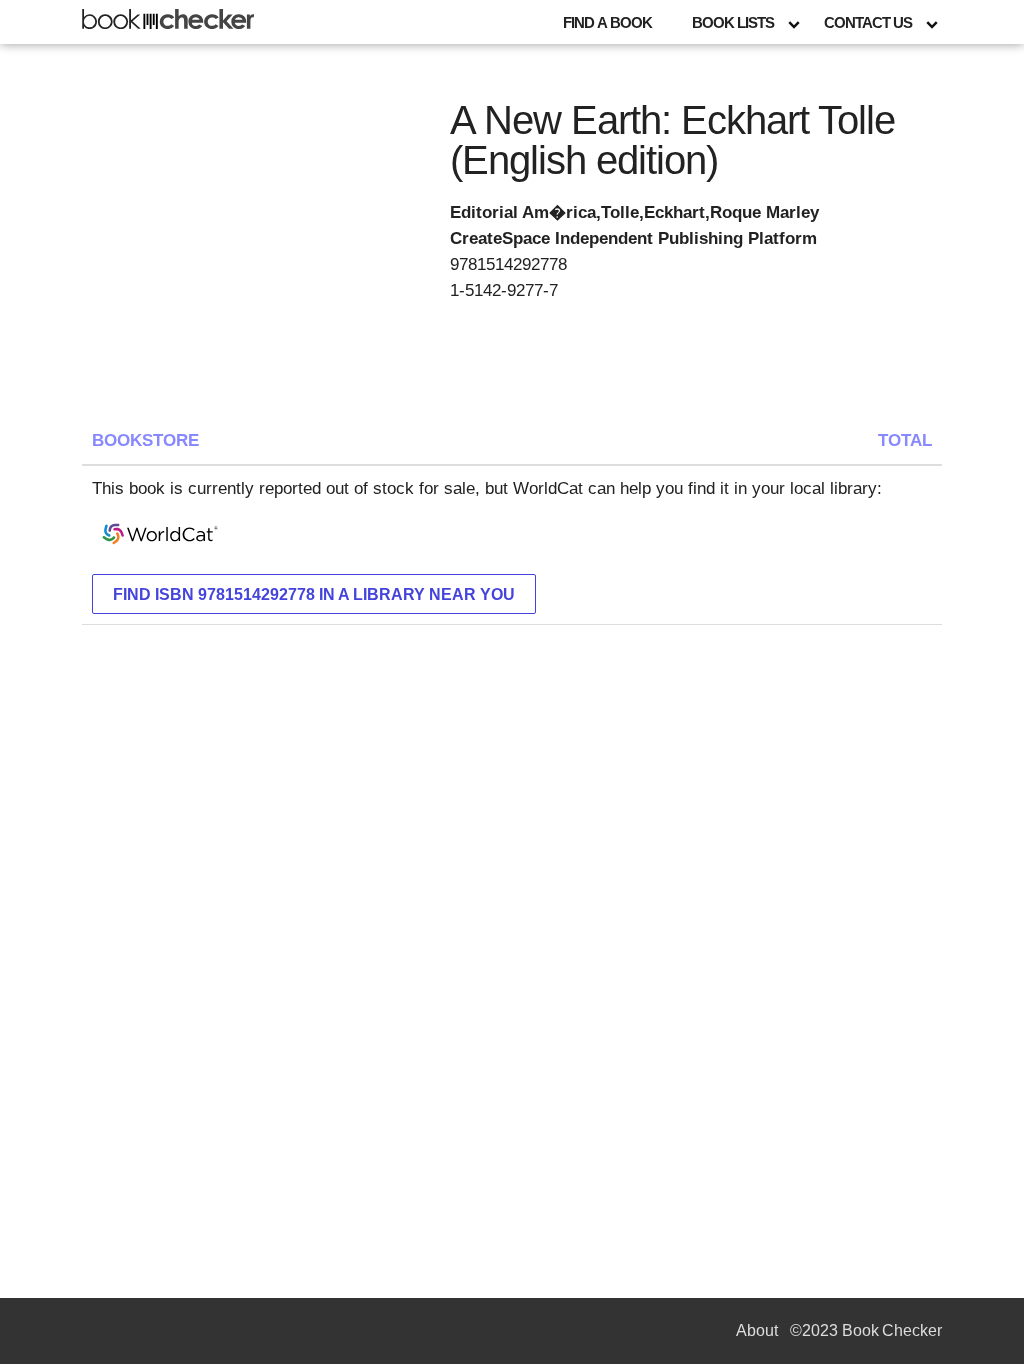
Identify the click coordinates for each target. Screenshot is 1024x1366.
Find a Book (607, 22)
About (757, 1330)
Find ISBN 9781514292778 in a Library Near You (314, 594)
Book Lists (733, 22)
